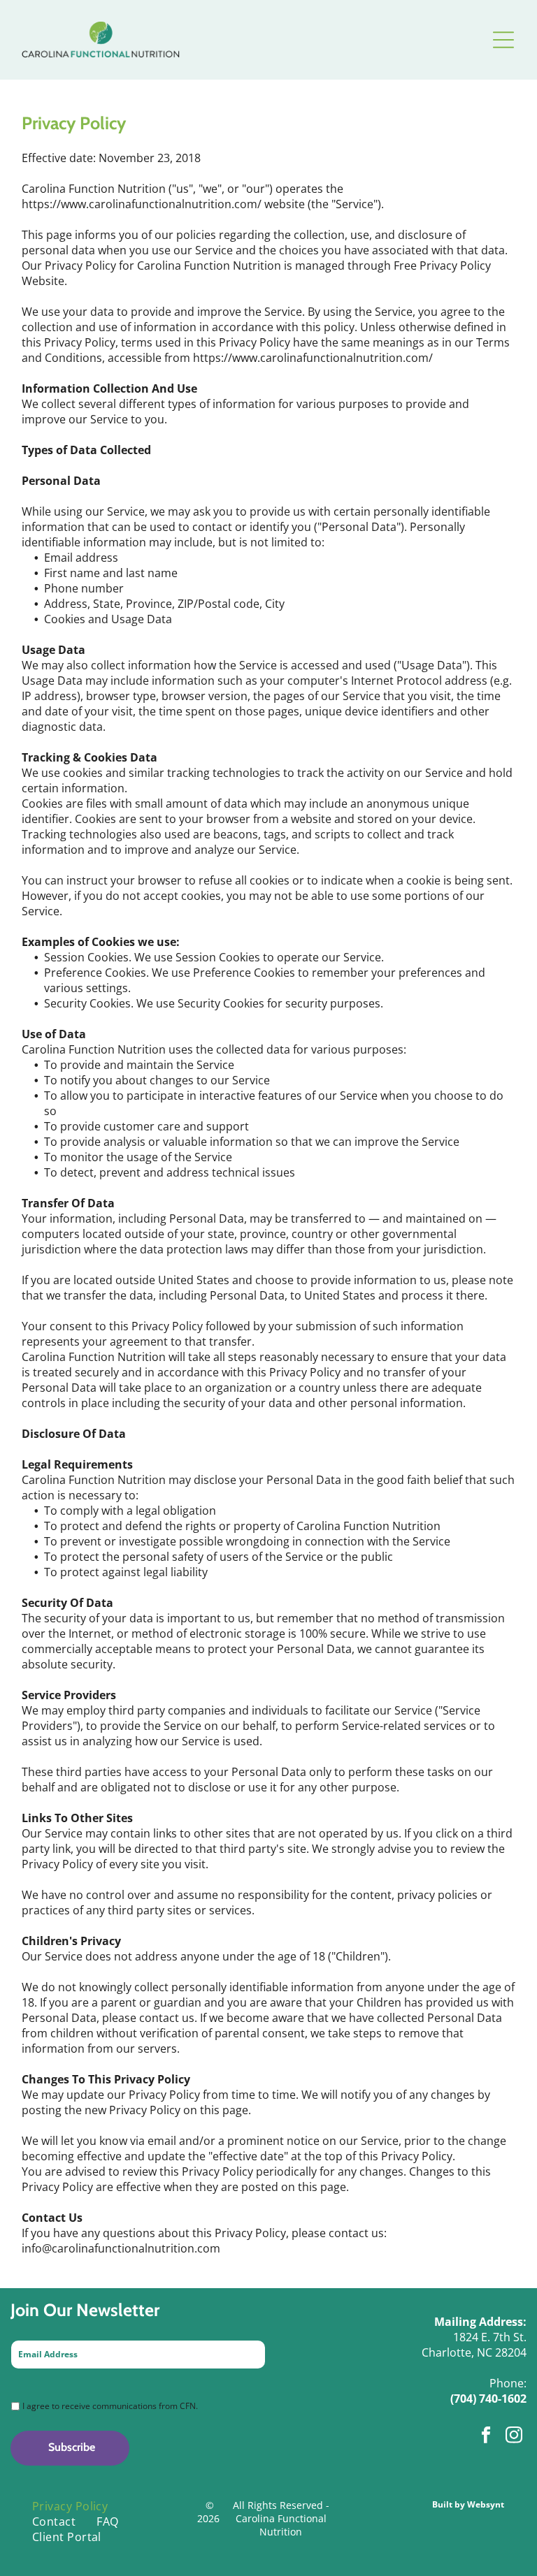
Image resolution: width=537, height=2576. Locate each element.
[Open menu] (503, 40)
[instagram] (514, 2437)
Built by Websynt (468, 2504)
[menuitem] (70, 2506)
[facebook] (486, 2437)
